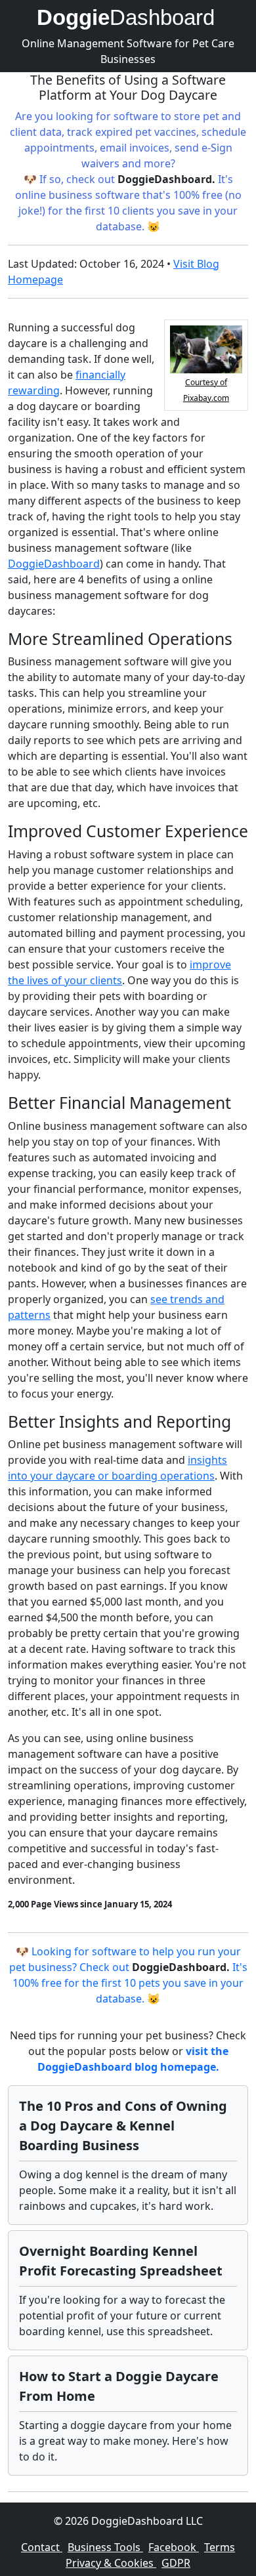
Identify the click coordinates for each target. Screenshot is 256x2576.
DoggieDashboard (54, 564)
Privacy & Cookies (111, 2563)
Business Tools (105, 2547)
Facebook (174, 2547)
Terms (220, 2547)
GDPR (176, 2563)
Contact (42, 2547)
